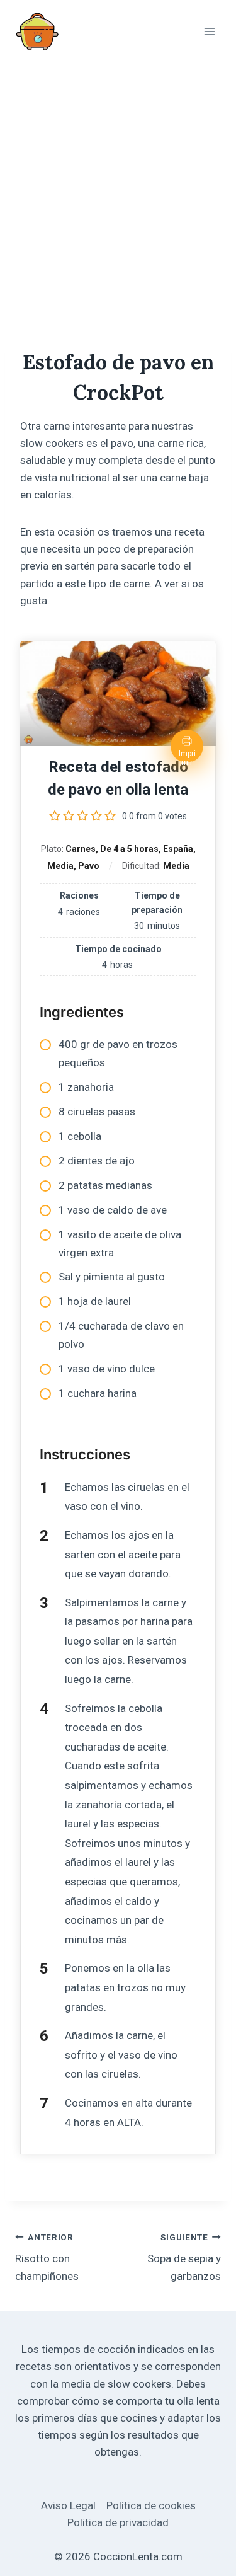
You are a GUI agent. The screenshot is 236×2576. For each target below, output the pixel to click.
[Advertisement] (118, 187)
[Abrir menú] (209, 31)
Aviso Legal (68, 2505)
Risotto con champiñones (47, 2257)
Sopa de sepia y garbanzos (184, 2257)
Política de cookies (151, 2505)
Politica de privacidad (118, 2522)
